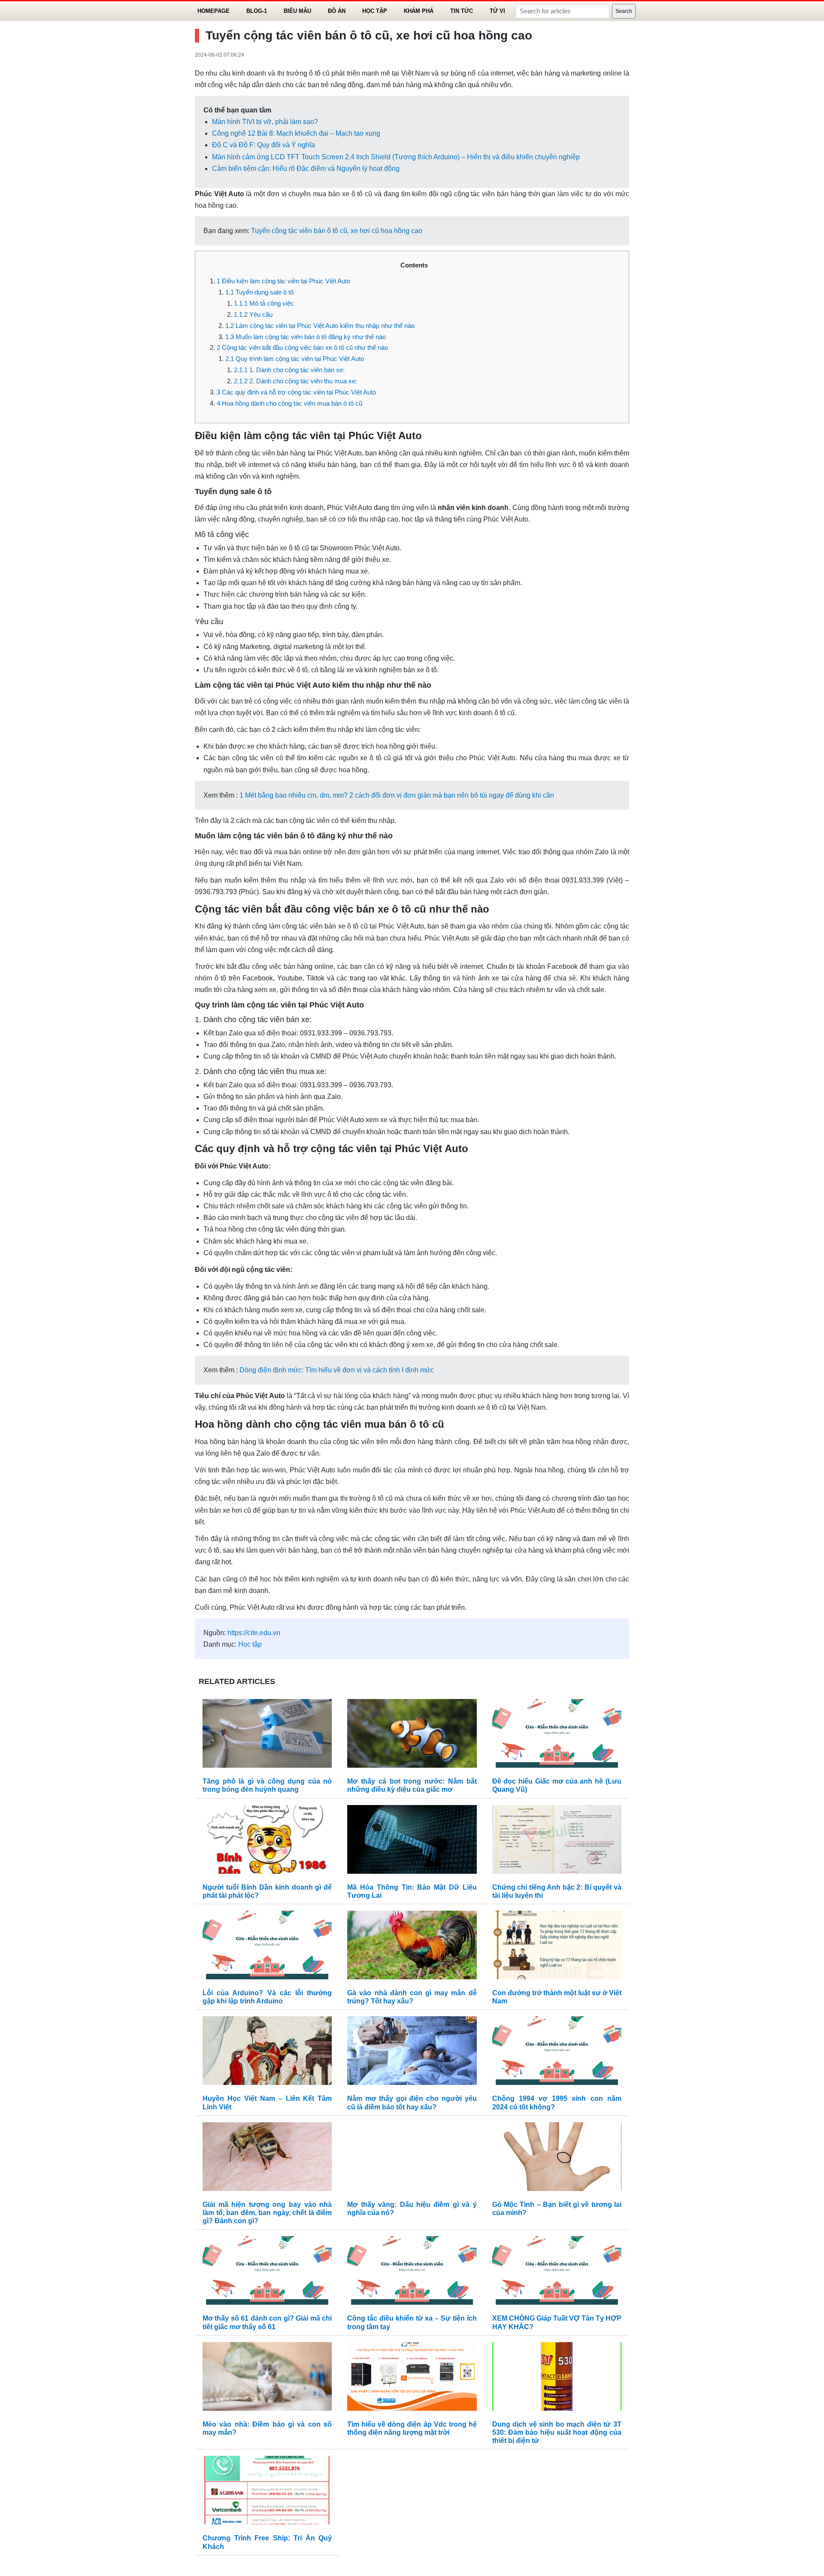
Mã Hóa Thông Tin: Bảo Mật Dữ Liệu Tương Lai (412, 1891)
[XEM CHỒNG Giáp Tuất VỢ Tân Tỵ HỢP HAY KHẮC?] (557, 2273)
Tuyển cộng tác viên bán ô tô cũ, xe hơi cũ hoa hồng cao (337, 231)
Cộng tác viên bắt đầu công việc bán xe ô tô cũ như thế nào (302, 347)
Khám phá (419, 11)
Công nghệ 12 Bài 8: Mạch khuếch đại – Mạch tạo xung (296, 133)
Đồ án (337, 11)
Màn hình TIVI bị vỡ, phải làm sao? (265, 122)
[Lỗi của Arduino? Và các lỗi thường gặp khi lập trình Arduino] (267, 1947)
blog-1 (257, 11)
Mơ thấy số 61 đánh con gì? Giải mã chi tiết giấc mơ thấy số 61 (267, 2322)
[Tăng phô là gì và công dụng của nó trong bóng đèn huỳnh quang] (267, 1735)
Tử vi (497, 11)
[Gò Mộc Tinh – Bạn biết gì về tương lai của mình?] (557, 2159)
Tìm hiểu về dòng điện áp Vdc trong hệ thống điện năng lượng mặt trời (412, 2428)
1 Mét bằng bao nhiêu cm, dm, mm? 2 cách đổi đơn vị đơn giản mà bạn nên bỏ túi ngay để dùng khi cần (397, 795)
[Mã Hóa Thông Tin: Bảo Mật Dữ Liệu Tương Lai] (412, 1841)
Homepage (214, 11)
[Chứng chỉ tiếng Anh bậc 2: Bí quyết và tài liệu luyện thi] (557, 1841)
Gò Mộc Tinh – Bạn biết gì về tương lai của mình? (557, 2209)
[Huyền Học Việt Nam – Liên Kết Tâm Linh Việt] (267, 2053)
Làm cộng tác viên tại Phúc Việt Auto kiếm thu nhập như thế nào (320, 326)
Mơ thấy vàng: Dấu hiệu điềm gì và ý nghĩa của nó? (412, 2209)
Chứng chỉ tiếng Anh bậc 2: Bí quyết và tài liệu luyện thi (557, 1891)
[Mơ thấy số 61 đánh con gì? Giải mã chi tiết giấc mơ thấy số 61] (267, 2273)
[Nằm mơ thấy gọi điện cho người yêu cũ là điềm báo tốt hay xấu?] (412, 2053)
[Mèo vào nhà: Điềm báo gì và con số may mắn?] (267, 2378)
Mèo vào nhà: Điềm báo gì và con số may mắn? (267, 2428)
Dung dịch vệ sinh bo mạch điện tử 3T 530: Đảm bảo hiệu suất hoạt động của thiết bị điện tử (557, 2432)
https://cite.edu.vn (254, 1633)
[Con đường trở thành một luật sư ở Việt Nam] (557, 1947)
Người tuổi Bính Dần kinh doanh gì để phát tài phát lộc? (267, 1891)
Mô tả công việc (264, 303)
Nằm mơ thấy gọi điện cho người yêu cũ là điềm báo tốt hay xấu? (412, 2103)
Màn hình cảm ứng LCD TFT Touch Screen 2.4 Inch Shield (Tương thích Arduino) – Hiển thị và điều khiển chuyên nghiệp (396, 157)
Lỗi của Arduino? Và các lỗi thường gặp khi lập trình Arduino (267, 1997)
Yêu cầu (253, 314)
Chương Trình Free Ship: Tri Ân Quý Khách (267, 2542)
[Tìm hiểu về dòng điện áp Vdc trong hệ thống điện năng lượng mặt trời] (412, 2378)
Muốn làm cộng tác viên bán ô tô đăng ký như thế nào (306, 337)
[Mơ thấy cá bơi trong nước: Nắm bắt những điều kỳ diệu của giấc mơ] (412, 1735)
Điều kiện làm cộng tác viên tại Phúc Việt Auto (283, 281)
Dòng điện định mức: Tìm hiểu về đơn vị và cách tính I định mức (337, 1370)
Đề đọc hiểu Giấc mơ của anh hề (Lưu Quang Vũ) (557, 1785)
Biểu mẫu (297, 11)
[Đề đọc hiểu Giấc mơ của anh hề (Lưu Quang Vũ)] (557, 1735)
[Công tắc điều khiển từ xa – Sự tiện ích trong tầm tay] (412, 2273)
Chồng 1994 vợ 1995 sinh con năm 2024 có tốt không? (557, 2103)
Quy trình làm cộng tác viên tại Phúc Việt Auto (295, 359)
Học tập (375, 11)
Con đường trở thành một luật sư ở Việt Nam (557, 1997)
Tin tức (462, 11)
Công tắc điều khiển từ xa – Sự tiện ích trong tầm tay (412, 2322)
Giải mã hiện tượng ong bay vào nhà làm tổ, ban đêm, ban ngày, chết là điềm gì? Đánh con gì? (267, 2213)
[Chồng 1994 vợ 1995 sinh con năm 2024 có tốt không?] (557, 2053)
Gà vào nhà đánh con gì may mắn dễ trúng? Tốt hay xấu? (412, 1997)
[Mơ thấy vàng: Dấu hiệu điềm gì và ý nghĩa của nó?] (412, 2159)
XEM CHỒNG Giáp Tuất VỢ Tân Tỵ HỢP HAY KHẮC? (557, 2322)
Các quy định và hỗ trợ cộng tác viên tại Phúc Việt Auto (296, 392)
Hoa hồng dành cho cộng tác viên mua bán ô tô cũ (289, 403)
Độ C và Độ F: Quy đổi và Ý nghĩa (264, 145)
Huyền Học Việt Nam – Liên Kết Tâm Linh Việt (267, 2103)
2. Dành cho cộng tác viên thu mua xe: (295, 381)
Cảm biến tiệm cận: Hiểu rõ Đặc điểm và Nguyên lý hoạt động (306, 168)
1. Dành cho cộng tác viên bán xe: (289, 370)
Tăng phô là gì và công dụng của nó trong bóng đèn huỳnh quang (267, 1785)
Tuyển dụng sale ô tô (259, 292)
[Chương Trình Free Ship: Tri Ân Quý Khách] (267, 2493)
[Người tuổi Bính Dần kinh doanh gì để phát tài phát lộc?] (267, 1841)
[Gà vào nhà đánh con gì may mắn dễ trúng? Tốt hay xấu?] (412, 1947)
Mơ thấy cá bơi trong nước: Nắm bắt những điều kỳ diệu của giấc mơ (412, 1785)
